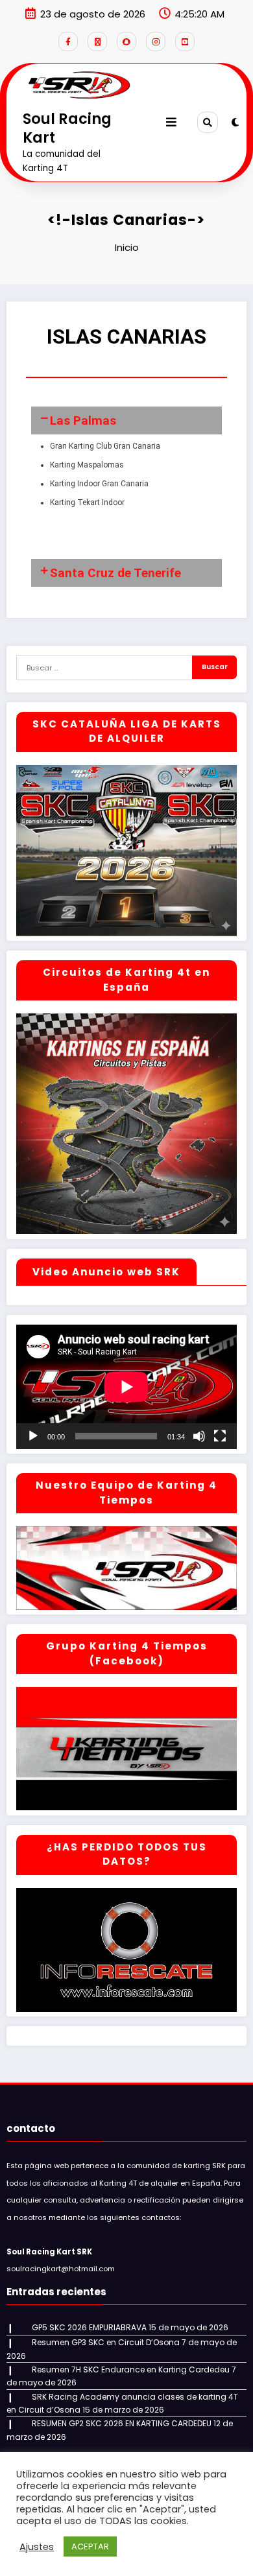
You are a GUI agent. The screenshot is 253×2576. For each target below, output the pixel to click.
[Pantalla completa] (220, 1436)
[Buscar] (208, 122)
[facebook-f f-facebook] (68, 41)
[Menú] (171, 122)
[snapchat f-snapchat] (126, 41)
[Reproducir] (33, 1436)
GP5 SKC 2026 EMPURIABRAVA (89, 2327)
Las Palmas (83, 420)
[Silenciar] (199, 1436)
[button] (126, 420)
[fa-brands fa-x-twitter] (97, 41)
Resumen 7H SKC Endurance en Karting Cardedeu (131, 2369)
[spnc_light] (235, 122)
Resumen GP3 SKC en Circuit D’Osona (106, 2342)
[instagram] (156, 41)
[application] (126, 1387)
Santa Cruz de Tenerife (115, 573)
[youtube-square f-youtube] (185, 41)
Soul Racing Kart (67, 128)
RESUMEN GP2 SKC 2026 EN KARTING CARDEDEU (122, 2423)
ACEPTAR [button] (90, 2546)
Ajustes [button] (37, 2547)
